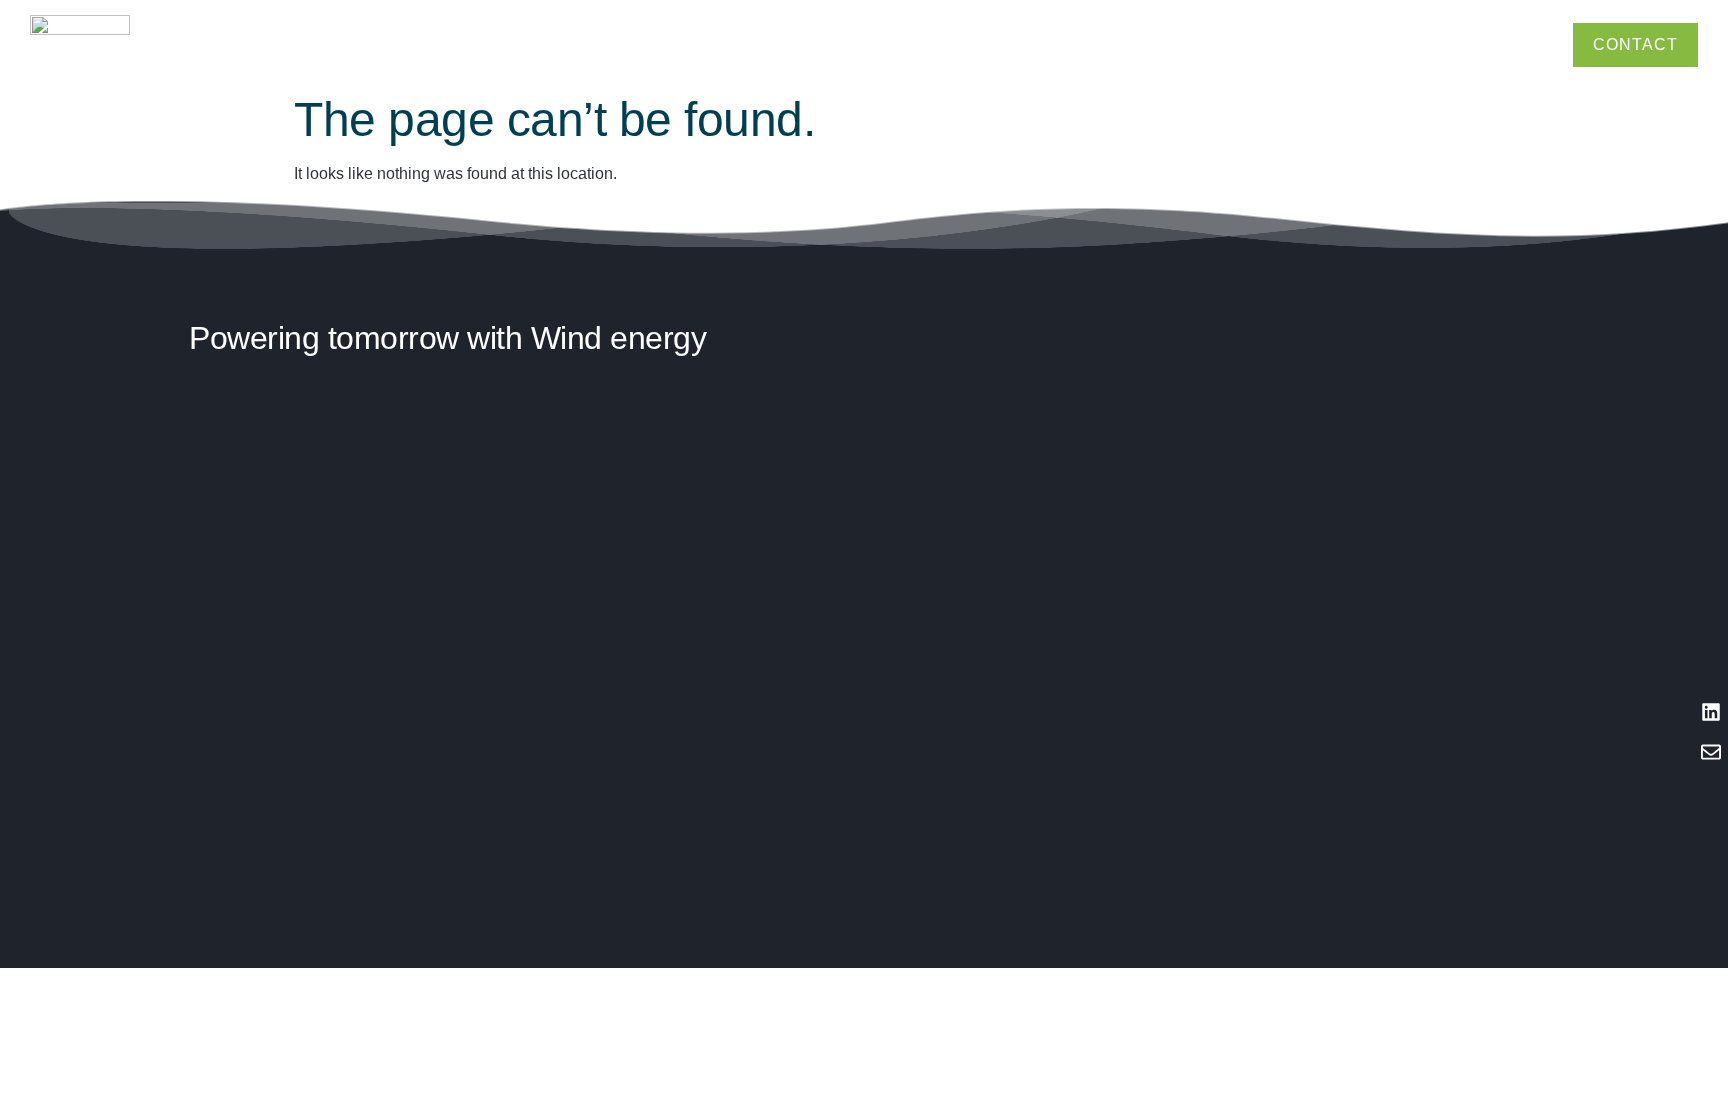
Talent (1374, 44)
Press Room (1443, 44)
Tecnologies (1244, 44)
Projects (1318, 44)
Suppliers (1521, 44)
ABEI (1179, 44)
